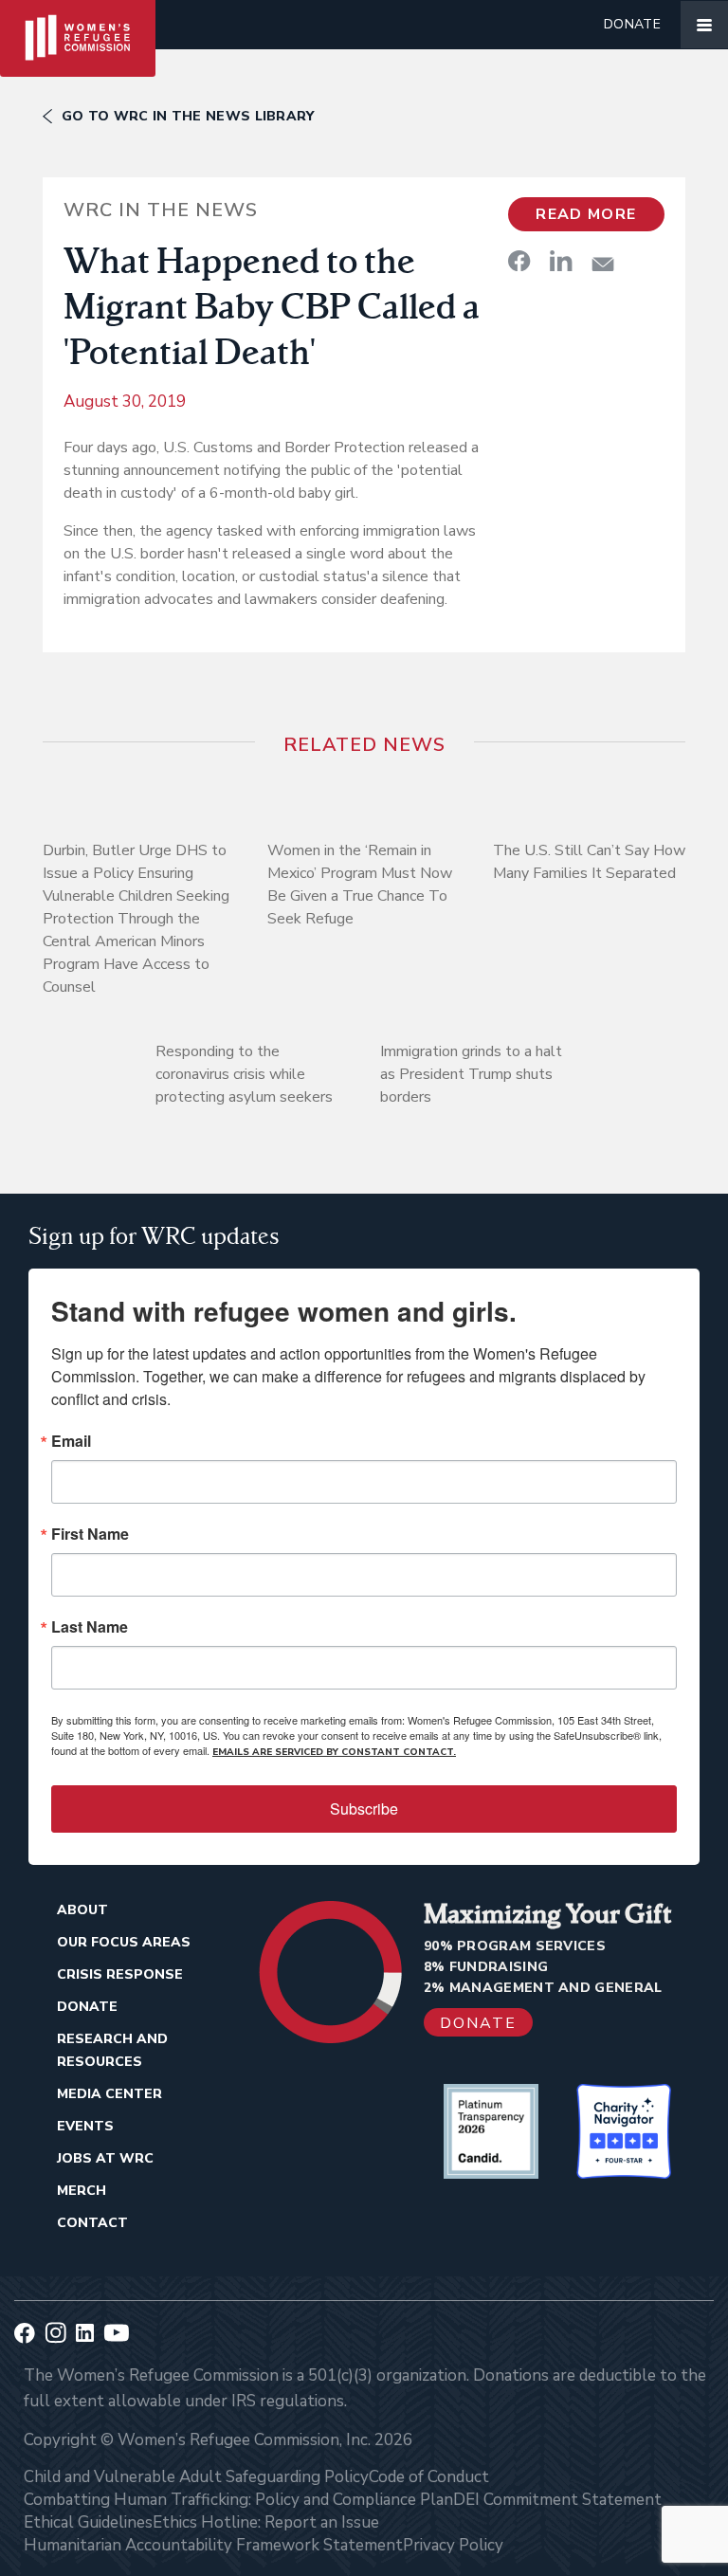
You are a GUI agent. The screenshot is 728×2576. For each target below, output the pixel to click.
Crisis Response (120, 1974)
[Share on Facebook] (519, 261)
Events (85, 2126)
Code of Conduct (429, 2477)
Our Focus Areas (124, 1942)
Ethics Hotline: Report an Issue (266, 2522)
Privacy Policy (453, 2545)
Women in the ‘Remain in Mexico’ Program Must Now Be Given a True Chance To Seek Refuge (360, 885)
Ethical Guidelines (88, 2522)
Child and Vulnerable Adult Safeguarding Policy (196, 2477)
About (82, 1910)
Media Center (109, 2094)
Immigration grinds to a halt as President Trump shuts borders (471, 1074)
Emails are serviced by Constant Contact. (334, 1752)
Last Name (90, 1627)
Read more (586, 214)
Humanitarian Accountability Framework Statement (213, 2545)
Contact (92, 2223)
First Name (90, 1534)
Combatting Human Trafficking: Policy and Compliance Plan (238, 2500)
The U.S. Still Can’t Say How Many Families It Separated (589, 862)
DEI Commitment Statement (557, 2500)
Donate (632, 24)
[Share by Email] (603, 264)
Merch (82, 2191)
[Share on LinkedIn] (561, 261)
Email (71, 1441)
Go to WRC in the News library (188, 116)
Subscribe (364, 1809)
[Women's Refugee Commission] (78, 25)
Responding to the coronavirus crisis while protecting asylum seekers (244, 1074)
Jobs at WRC (105, 2158)
